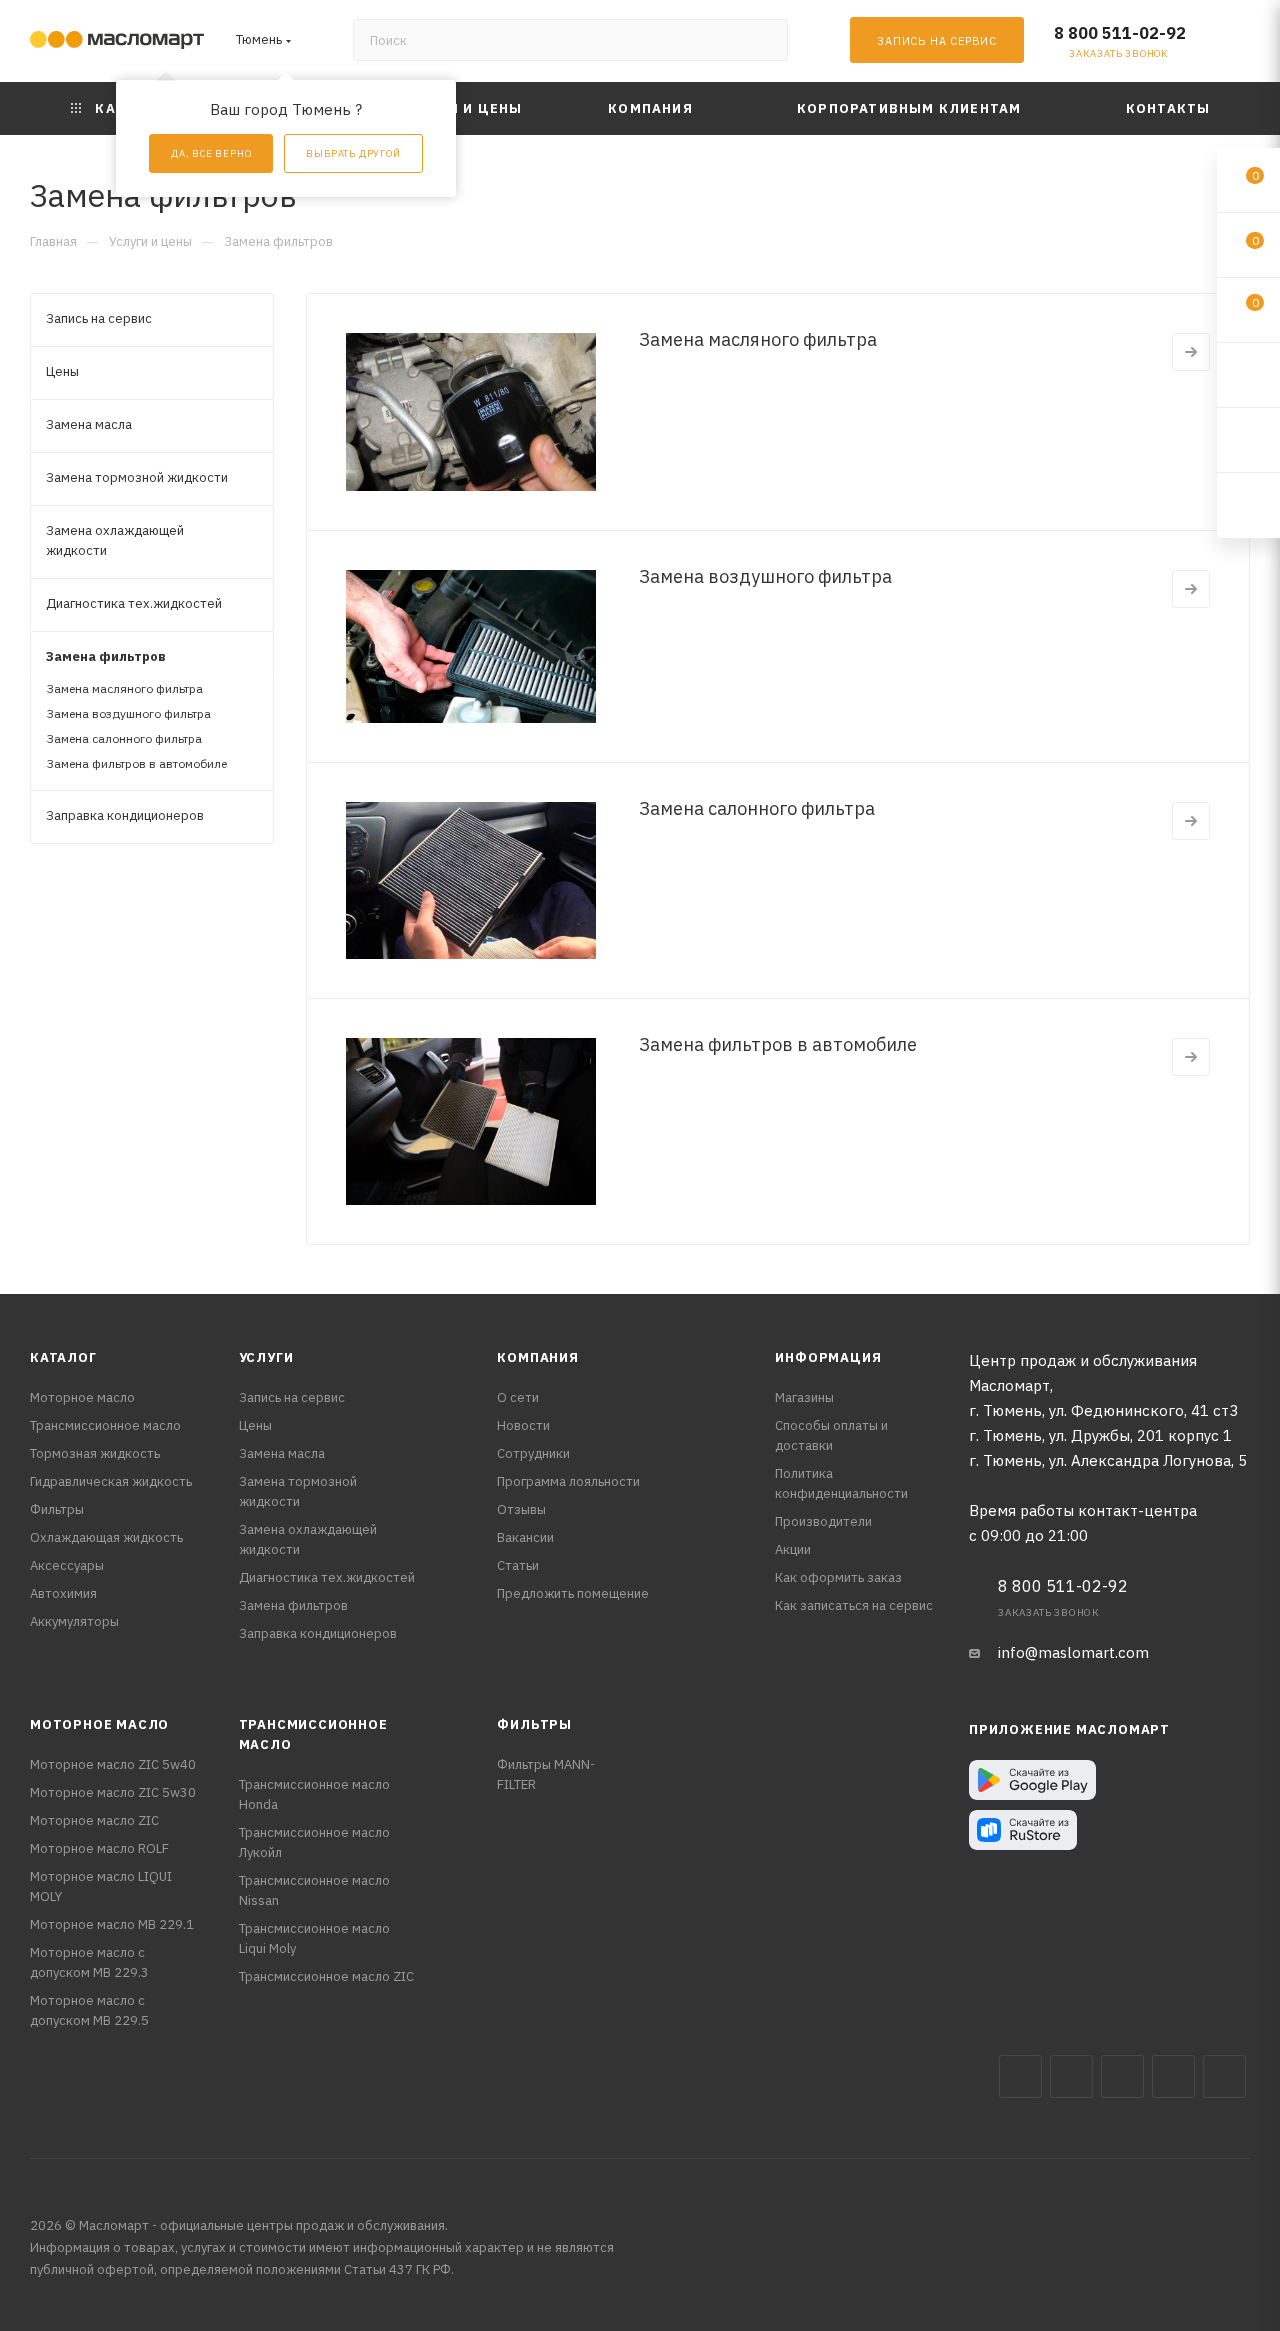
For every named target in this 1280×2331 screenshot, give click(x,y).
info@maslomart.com (1073, 1652)
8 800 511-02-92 (1120, 33)
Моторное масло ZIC (94, 1820)
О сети (518, 1397)
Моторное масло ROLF (99, 1848)
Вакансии (525, 1537)
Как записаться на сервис (854, 1605)
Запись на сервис (292, 1397)
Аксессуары (67, 1565)
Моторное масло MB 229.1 (112, 1924)
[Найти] (763, 40)
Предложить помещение (573, 1593)
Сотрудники (533, 1453)
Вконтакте (1020, 2076)
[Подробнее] (1191, 352)
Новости (523, 1425)
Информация (828, 1357)
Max (1071, 2076)
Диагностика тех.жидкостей (327, 1577)
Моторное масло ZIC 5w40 (113, 1764)
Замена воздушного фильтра (765, 576)
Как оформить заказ (838, 1577)
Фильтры (57, 1509)
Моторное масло (82, 1397)
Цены (255, 1425)
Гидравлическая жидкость (111, 1481)
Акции (793, 1549)
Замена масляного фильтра (758, 339)
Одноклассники (1224, 2076)
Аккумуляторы (74, 1621)
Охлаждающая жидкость (106, 1537)
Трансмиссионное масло (105, 1425)
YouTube (1173, 2076)
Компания (537, 1357)
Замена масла (282, 1453)
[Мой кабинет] (1241, 44)
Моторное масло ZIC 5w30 (113, 1792)
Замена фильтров (293, 1605)
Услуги (266, 1357)
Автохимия (63, 1593)
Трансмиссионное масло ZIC (326, 1976)
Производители (823, 1521)
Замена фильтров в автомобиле (778, 1044)
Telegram (1122, 2076)
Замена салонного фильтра (757, 808)
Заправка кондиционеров (318, 1633)
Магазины (804, 1397)
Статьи (518, 1565)
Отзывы (521, 1509)
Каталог (63, 1357)
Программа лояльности (568, 1481)
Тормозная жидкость (95, 1453)
